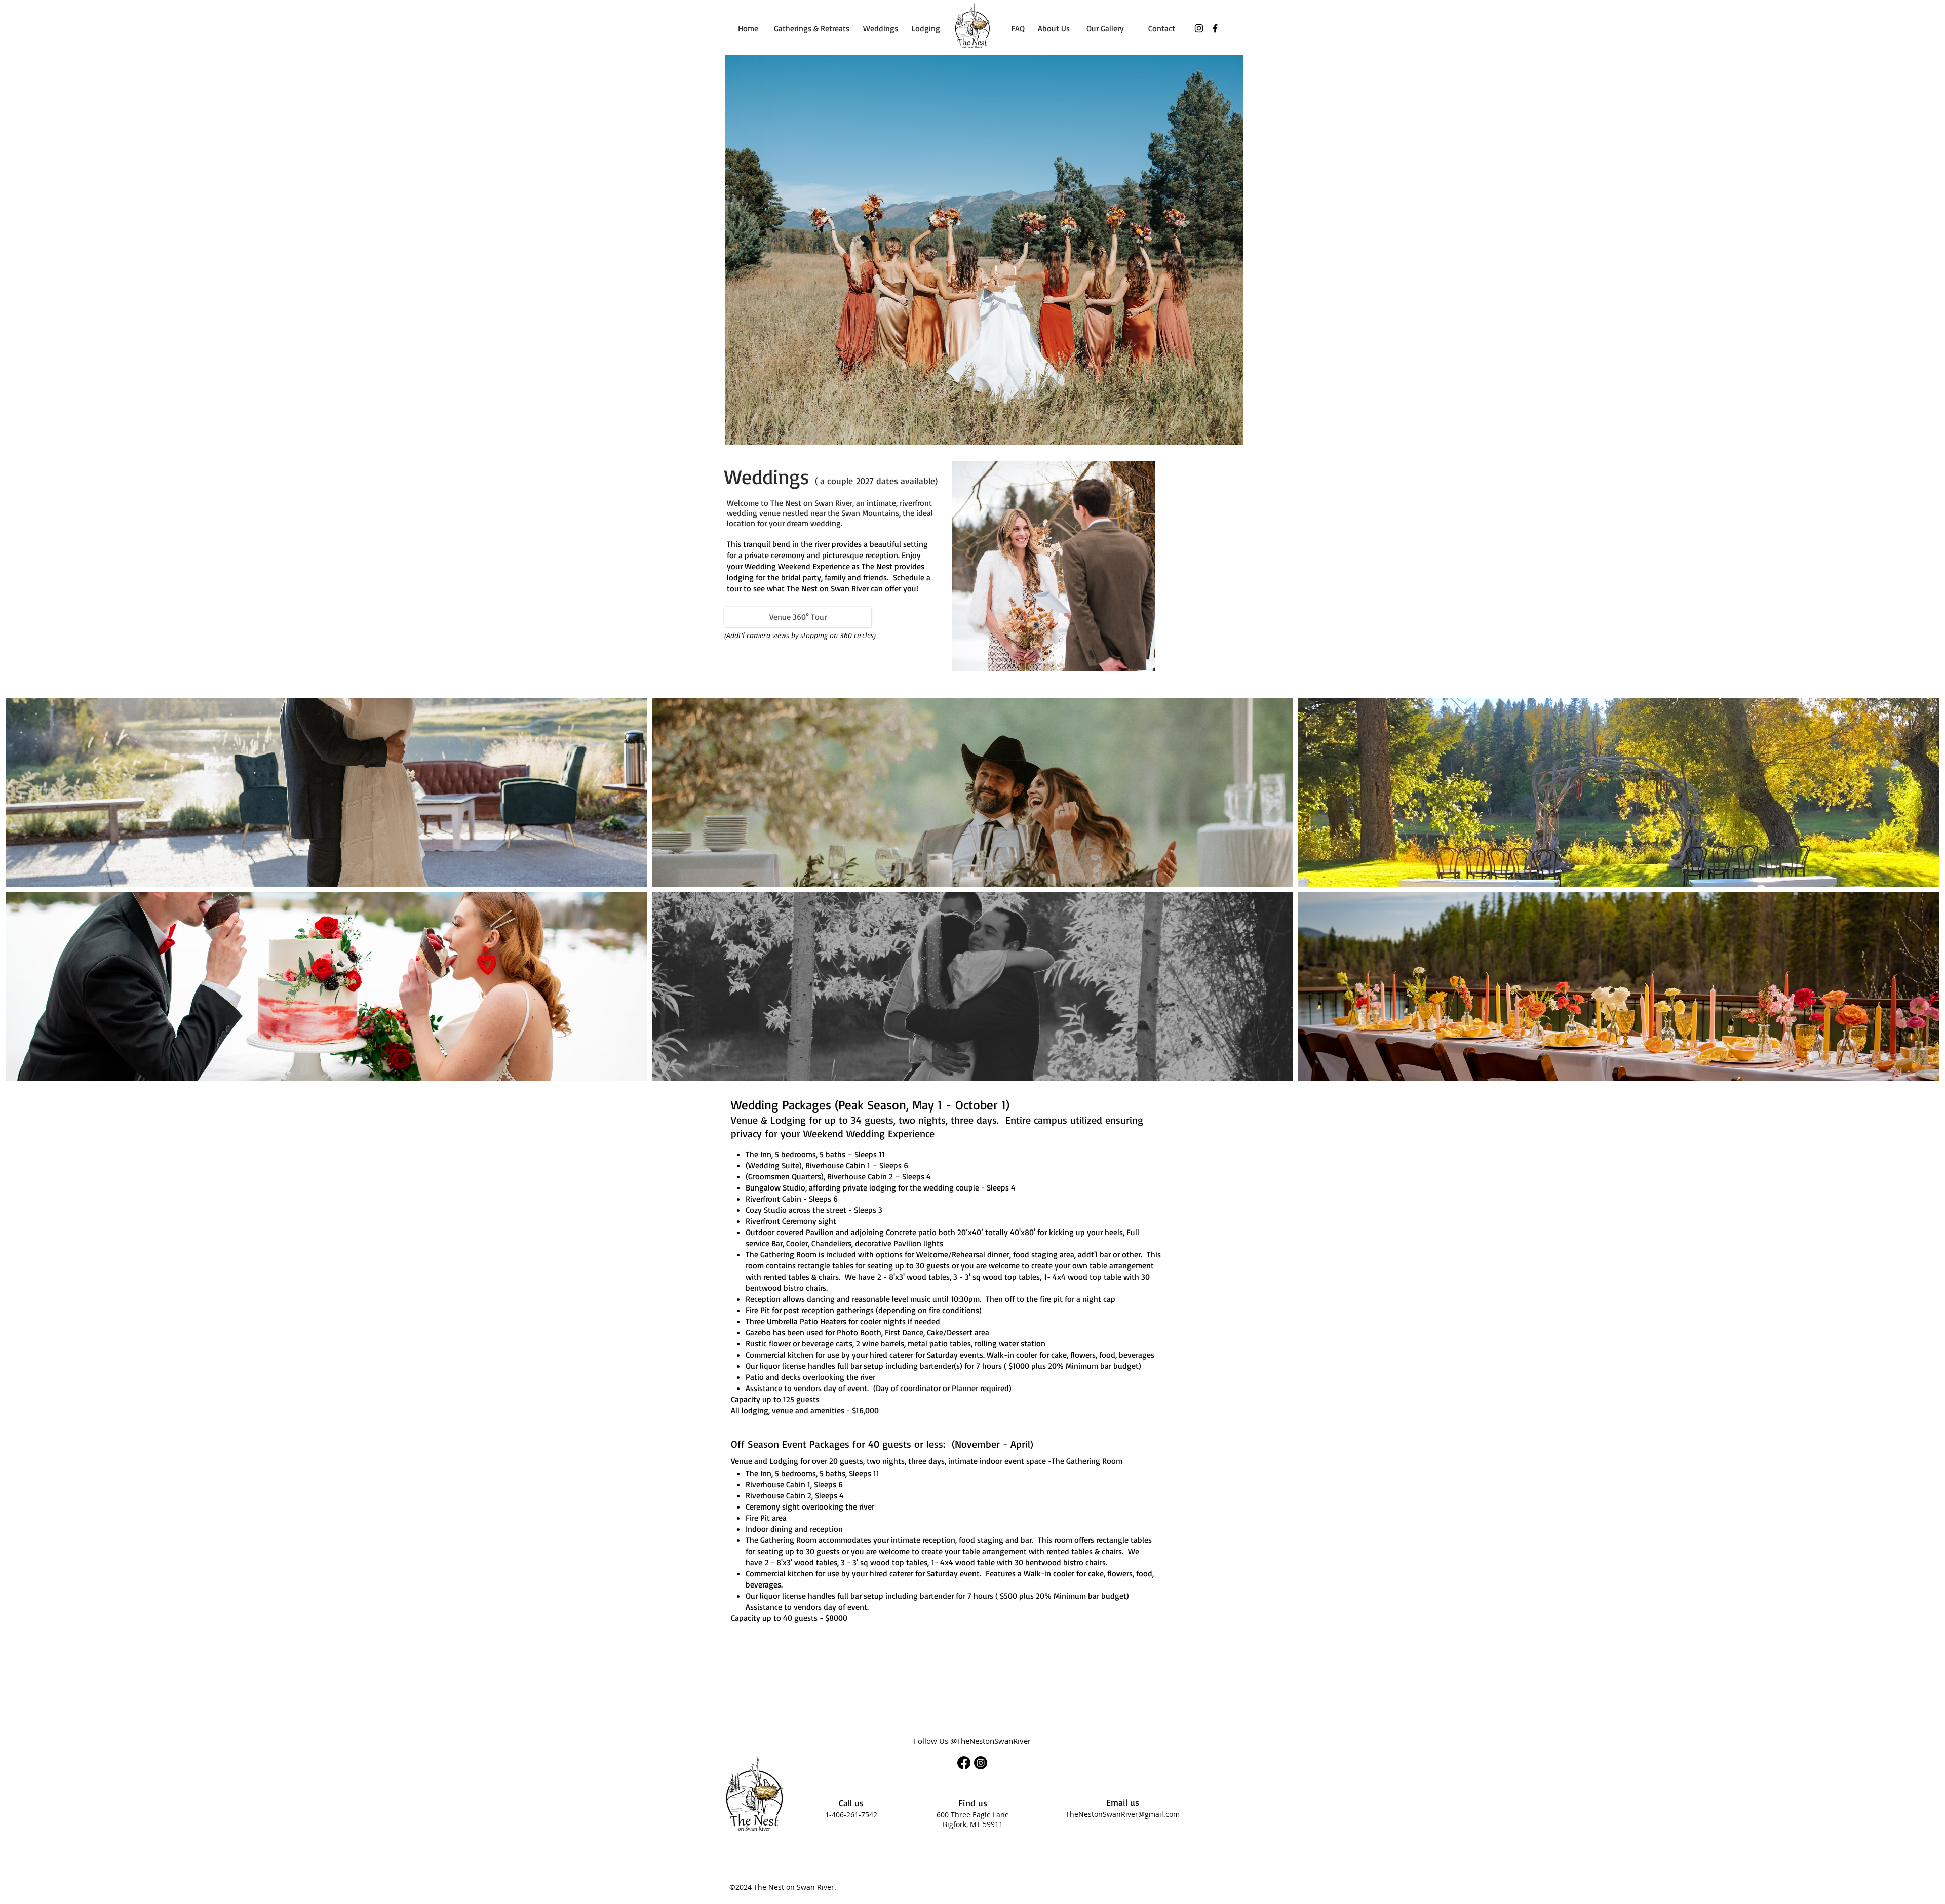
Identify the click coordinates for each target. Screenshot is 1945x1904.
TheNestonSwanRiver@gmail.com (1123, 1814)
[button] (326, 793)
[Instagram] (1199, 28)
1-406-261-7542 (851, 1815)
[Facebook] (1215, 28)
